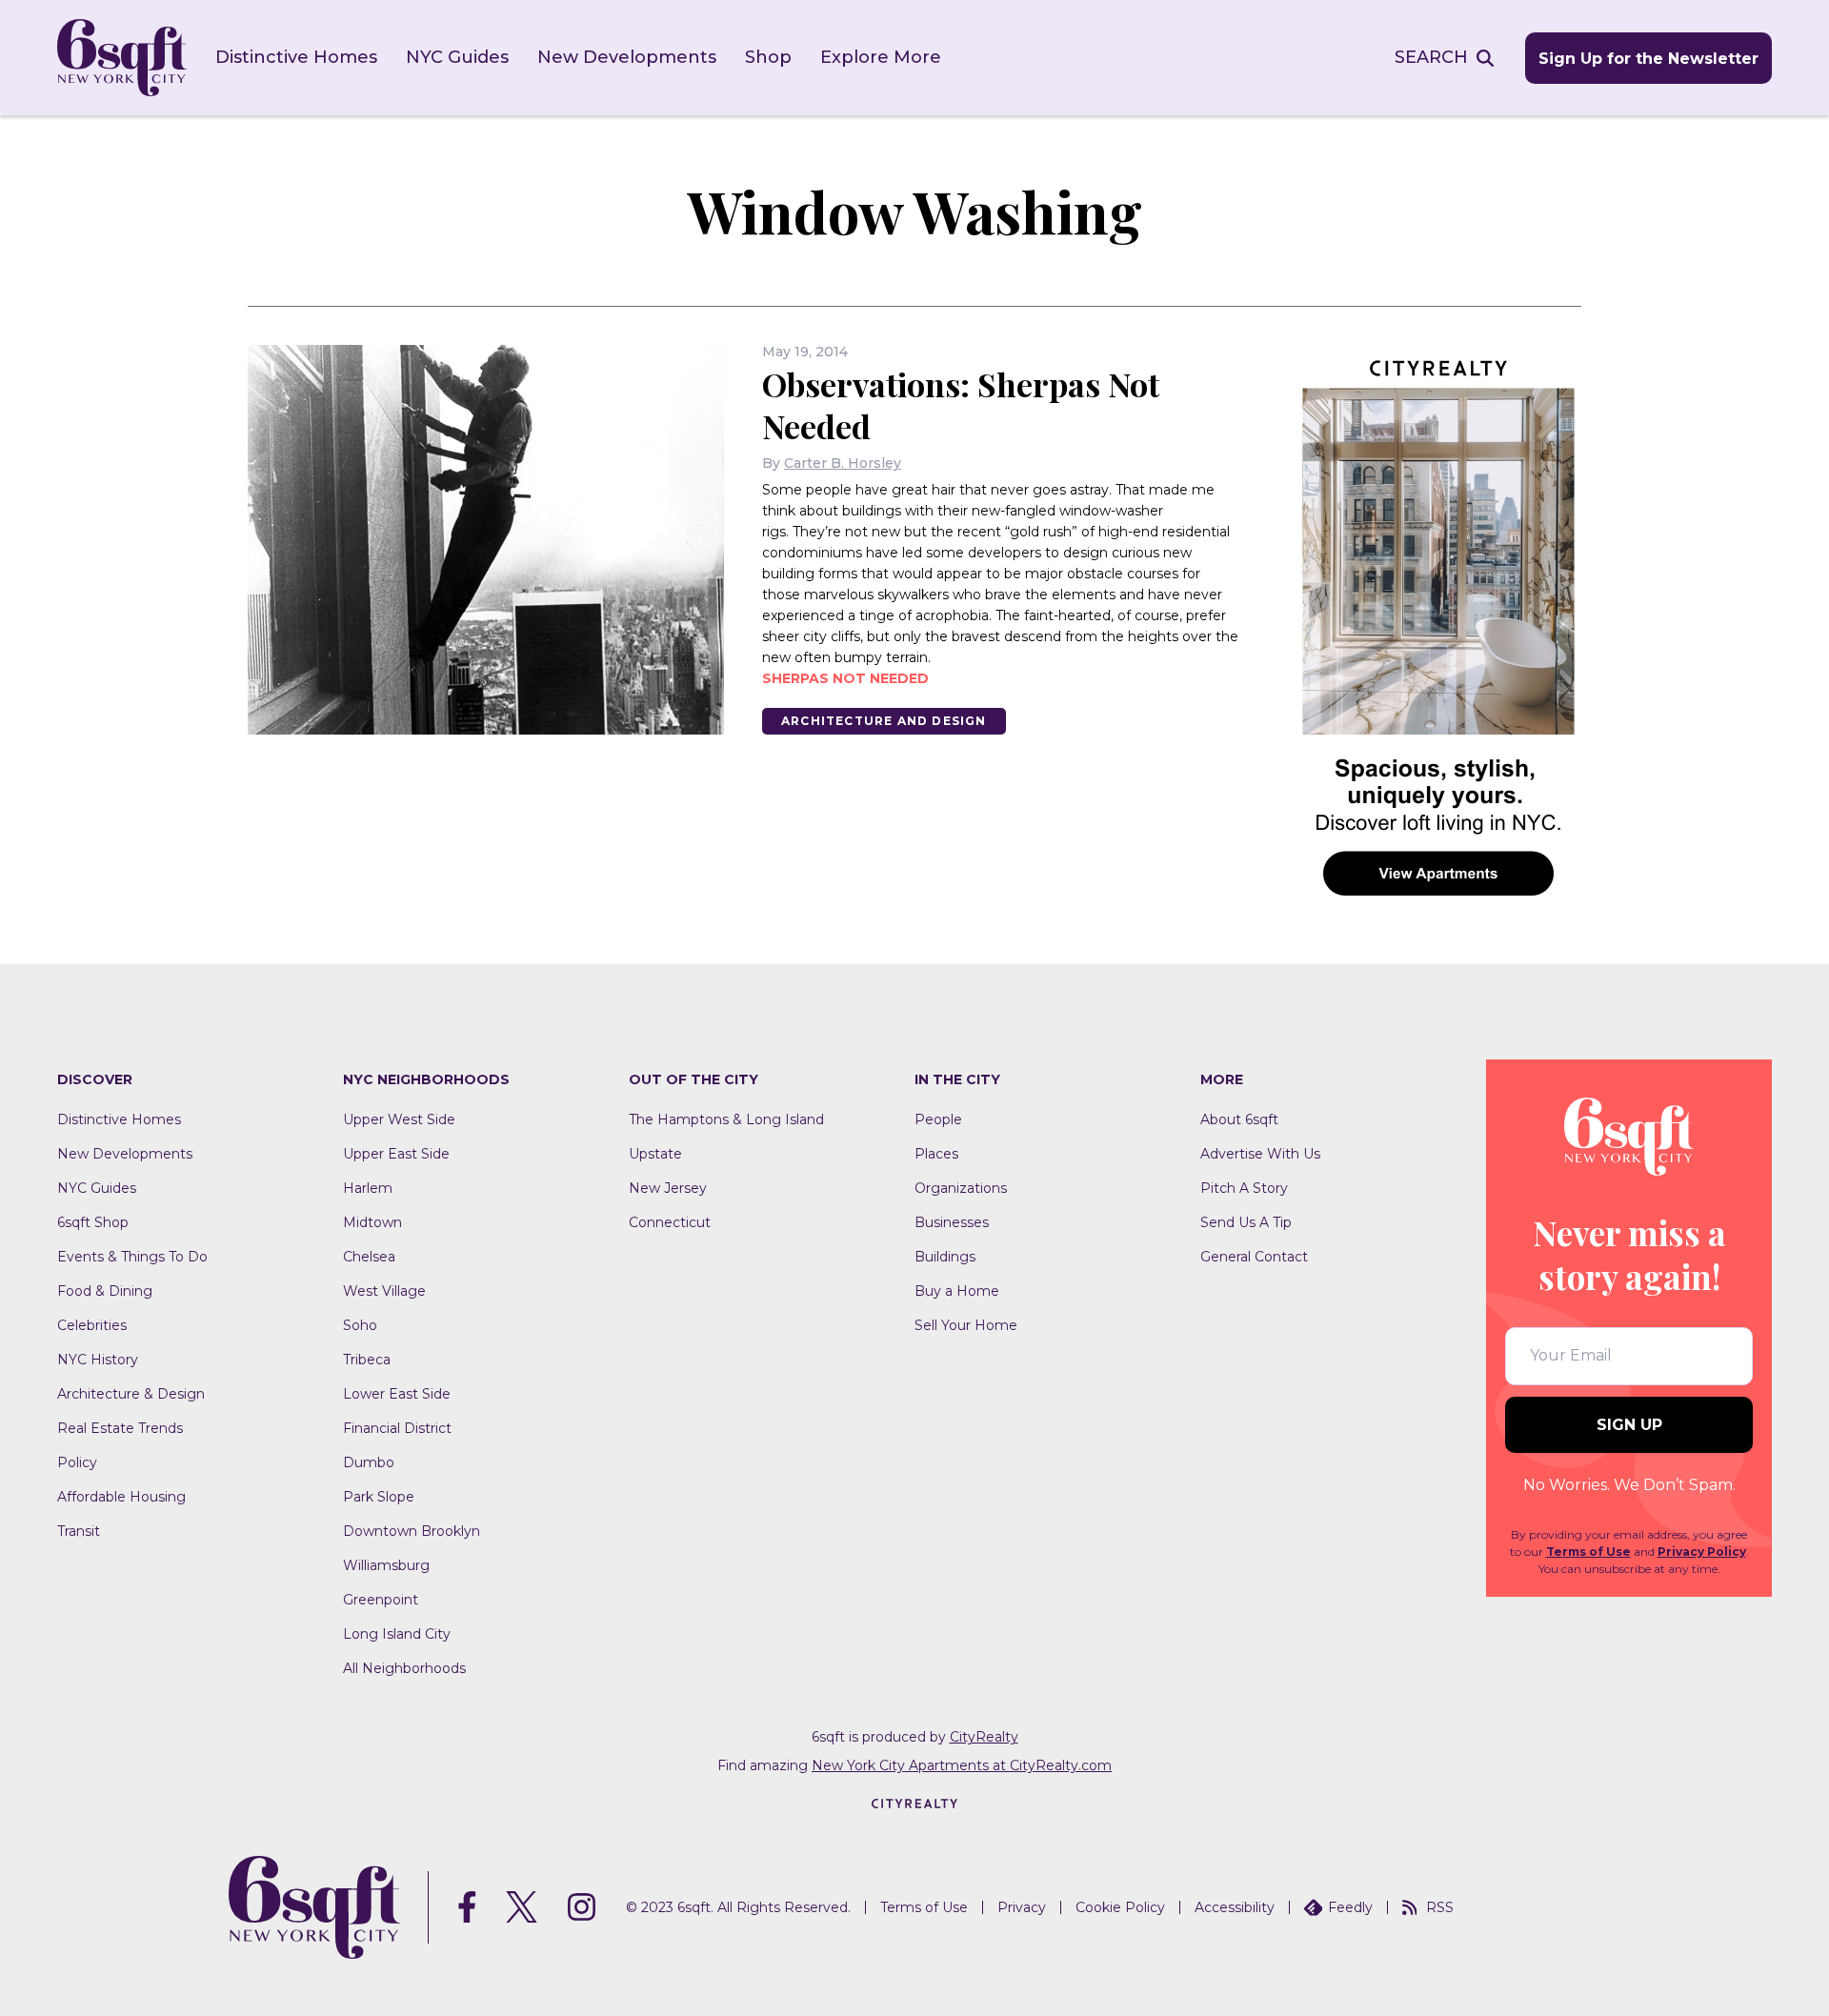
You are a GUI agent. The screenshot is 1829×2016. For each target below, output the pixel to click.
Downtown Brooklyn (412, 1531)
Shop (768, 57)
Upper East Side (396, 1154)
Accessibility (1235, 1907)
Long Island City (397, 1634)
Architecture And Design (884, 721)
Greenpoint (381, 1600)
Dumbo (369, 1462)
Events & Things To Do (132, 1257)
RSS (1440, 1907)
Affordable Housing (121, 1497)
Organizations (961, 1188)
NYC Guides (457, 57)
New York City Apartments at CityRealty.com (962, 1765)
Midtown (372, 1222)
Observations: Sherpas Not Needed (961, 405)
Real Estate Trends (120, 1428)
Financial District (397, 1428)
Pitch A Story (1244, 1188)
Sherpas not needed (845, 678)
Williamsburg (386, 1565)
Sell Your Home (966, 1325)
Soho (360, 1325)
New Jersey (668, 1188)
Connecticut (670, 1222)
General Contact (1254, 1257)
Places (936, 1154)
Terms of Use (1588, 1552)
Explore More (881, 57)
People (938, 1119)
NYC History (98, 1360)
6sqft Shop (93, 1222)
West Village (384, 1291)
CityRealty (984, 1737)
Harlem (368, 1188)
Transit (79, 1531)
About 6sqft (1239, 1119)
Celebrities (92, 1325)
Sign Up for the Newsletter (1648, 59)
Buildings (945, 1257)
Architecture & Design (131, 1394)
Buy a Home (957, 1291)
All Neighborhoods (404, 1668)
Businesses (952, 1222)
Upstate (655, 1154)
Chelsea (369, 1257)
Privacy (1022, 1907)
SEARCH (1431, 57)
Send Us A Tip (1246, 1222)
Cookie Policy (1120, 1907)
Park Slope (379, 1497)
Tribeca (367, 1360)
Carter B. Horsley (843, 463)
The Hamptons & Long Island (726, 1119)
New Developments (627, 57)
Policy (77, 1462)
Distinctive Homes (296, 57)
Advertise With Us (1260, 1154)
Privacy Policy (1702, 1552)
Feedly (1350, 1907)
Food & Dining (105, 1291)
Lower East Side (397, 1394)
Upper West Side (399, 1119)
